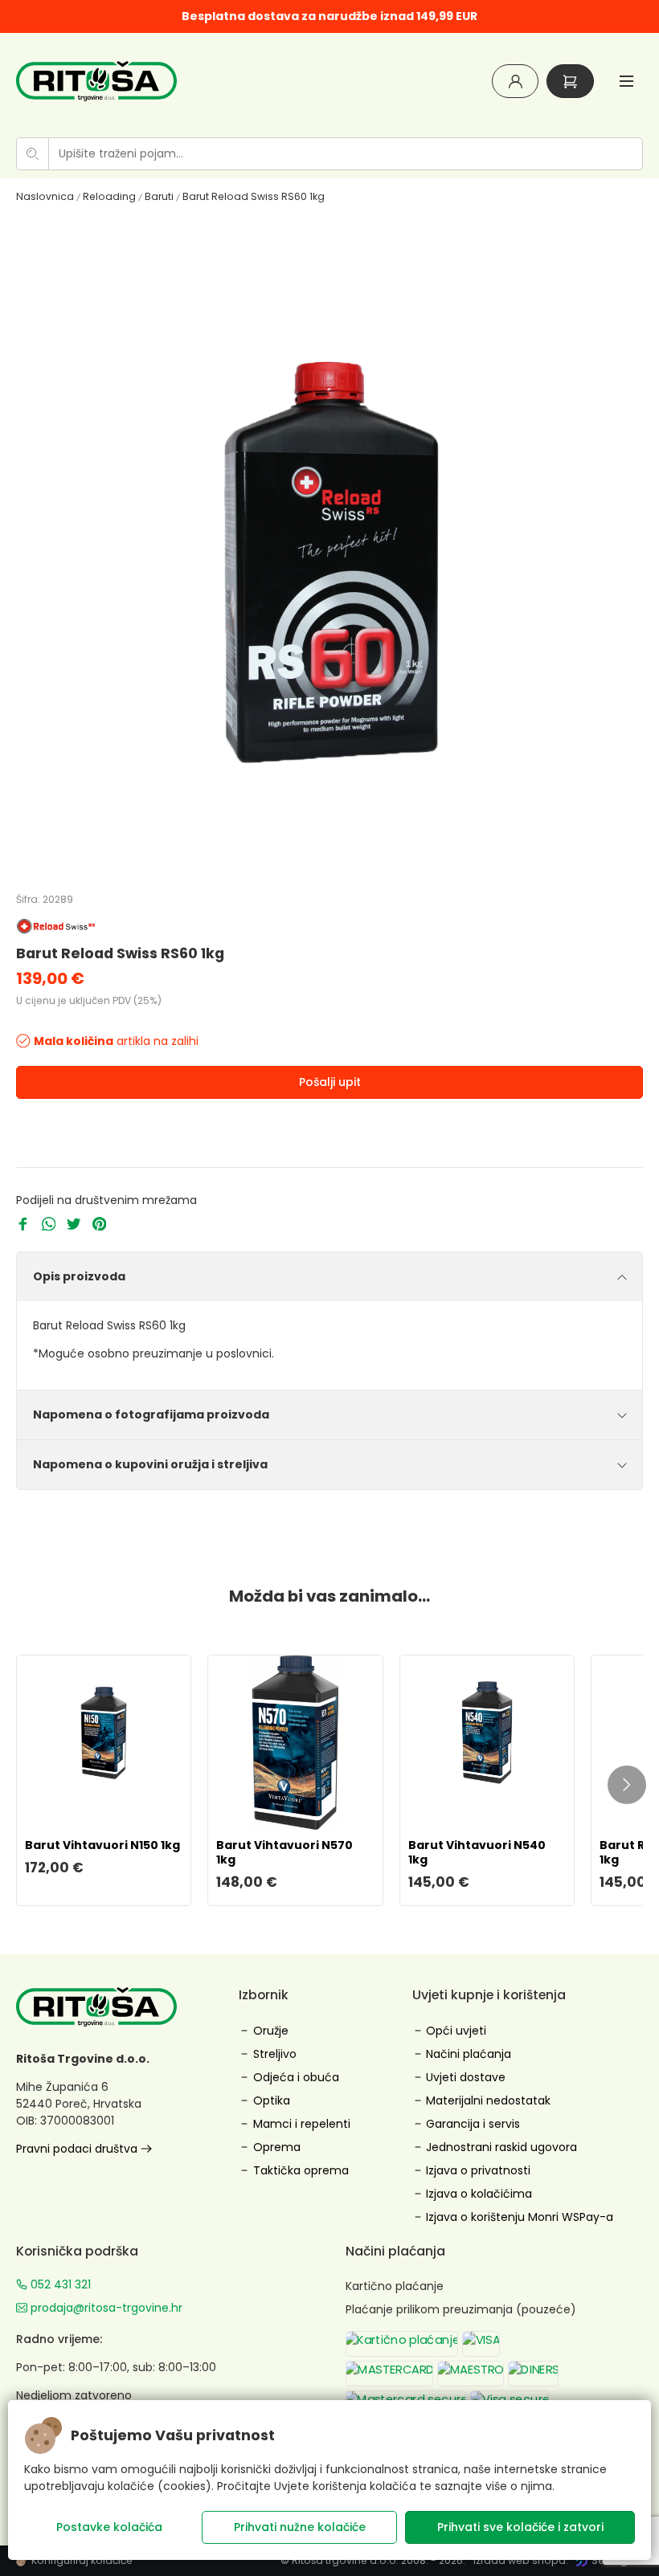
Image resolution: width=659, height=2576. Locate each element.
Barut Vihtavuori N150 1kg (102, 1845)
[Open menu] (626, 81)
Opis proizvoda (79, 1276)
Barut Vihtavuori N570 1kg (284, 1852)
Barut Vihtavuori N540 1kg (477, 1852)
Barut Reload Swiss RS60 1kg (254, 196)
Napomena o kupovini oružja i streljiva (150, 1464)
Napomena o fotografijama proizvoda (151, 1415)
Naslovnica (45, 196)
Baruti (159, 196)
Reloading (109, 196)
